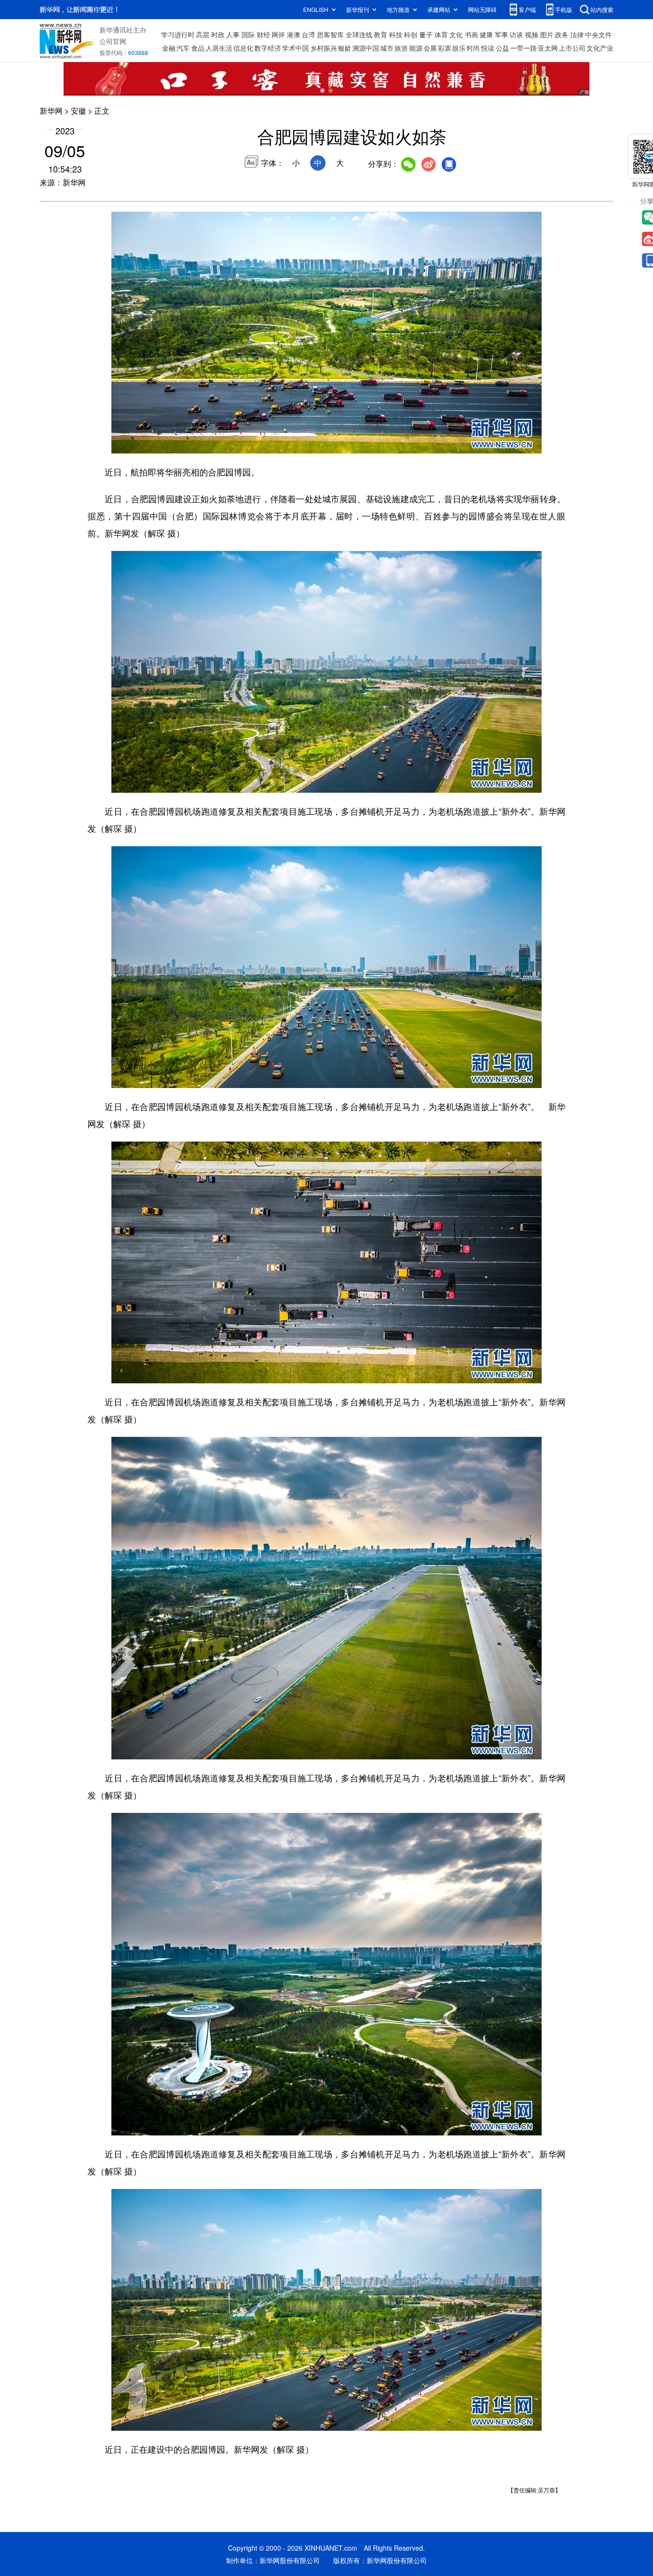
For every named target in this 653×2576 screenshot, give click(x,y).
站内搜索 (602, 9)
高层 (203, 34)
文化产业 (600, 48)
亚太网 (548, 48)
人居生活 (219, 48)
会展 (430, 48)
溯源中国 (366, 48)
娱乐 (459, 48)
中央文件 (599, 34)
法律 (577, 34)
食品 (198, 48)
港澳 (294, 34)
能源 (416, 48)
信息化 (243, 48)
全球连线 (359, 34)
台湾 (308, 34)
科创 (411, 34)
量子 (426, 34)
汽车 (183, 48)
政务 (562, 34)
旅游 (401, 48)
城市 (387, 48)
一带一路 (523, 48)
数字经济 (268, 48)
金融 (169, 48)
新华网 (51, 111)
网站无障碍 (482, 9)
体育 (441, 34)
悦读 (488, 48)
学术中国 (295, 48)
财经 (263, 34)
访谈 (516, 34)
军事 (501, 34)
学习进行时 (178, 34)
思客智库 (330, 34)
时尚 (473, 48)
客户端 (527, 9)
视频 (532, 34)
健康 (486, 34)
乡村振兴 (324, 48)
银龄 (345, 48)
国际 (248, 34)
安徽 (78, 111)
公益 (502, 48)
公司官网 (113, 41)
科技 (396, 34)
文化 (456, 34)
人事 (233, 34)
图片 (547, 34)
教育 (381, 34)
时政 (218, 34)
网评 (278, 34)
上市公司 (572, 48)
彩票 (445, 48)
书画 (471, 34)
